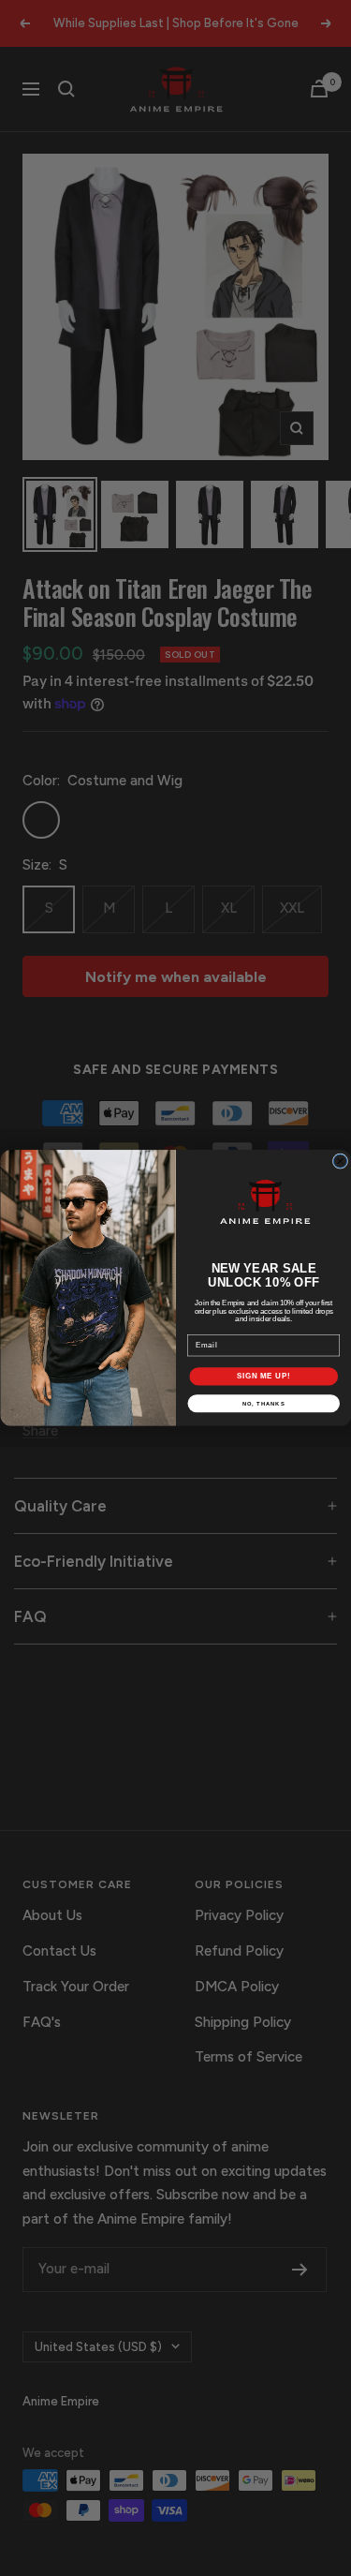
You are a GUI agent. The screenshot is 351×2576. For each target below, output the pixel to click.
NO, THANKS (263, 1403)
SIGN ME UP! (263, 1377)
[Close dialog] (340, 1161)
